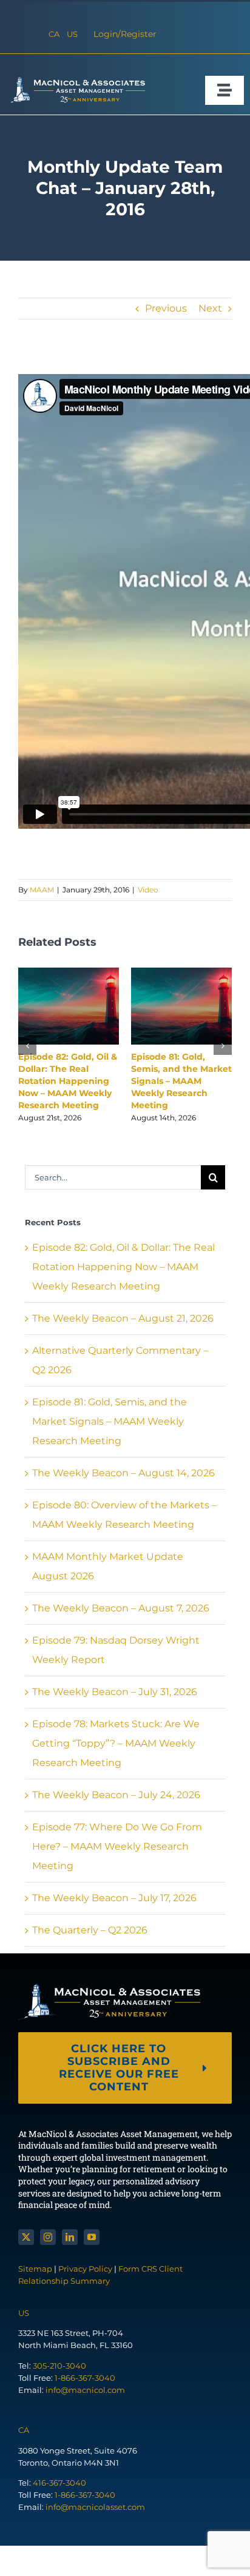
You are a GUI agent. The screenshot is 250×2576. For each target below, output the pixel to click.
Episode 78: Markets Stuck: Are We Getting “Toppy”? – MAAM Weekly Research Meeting (116, 1743)
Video (148, 890)
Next (210, 308)
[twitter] (26, 2237)
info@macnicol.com (85, 2390)
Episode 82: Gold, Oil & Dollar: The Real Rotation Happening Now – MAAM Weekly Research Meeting (68, 1081)
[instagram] (48, 2237)
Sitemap (36, 2269)
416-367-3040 (59, 2483)
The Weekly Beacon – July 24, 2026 (116, 1795)
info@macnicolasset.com (95, 2507)
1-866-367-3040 (85, 2378)
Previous (166, 308)
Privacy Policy (85, 2269)
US (72, 34)
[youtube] (92, 2237)
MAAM (42, 890)
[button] (27, 1046)
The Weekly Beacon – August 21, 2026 (123, 1318)
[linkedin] (70, 2237)
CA (54, 34)
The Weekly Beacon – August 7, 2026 (121, 1608)
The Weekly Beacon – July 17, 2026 (114, 1898)
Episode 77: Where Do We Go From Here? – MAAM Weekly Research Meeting (117, 1846)
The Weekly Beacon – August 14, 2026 (123, 1473)
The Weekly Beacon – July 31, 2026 (115, 1692)
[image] (76, 81)
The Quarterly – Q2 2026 (90, 1930)
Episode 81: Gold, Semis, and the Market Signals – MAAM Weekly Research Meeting (181, 1081)
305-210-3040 (59, 2366)
